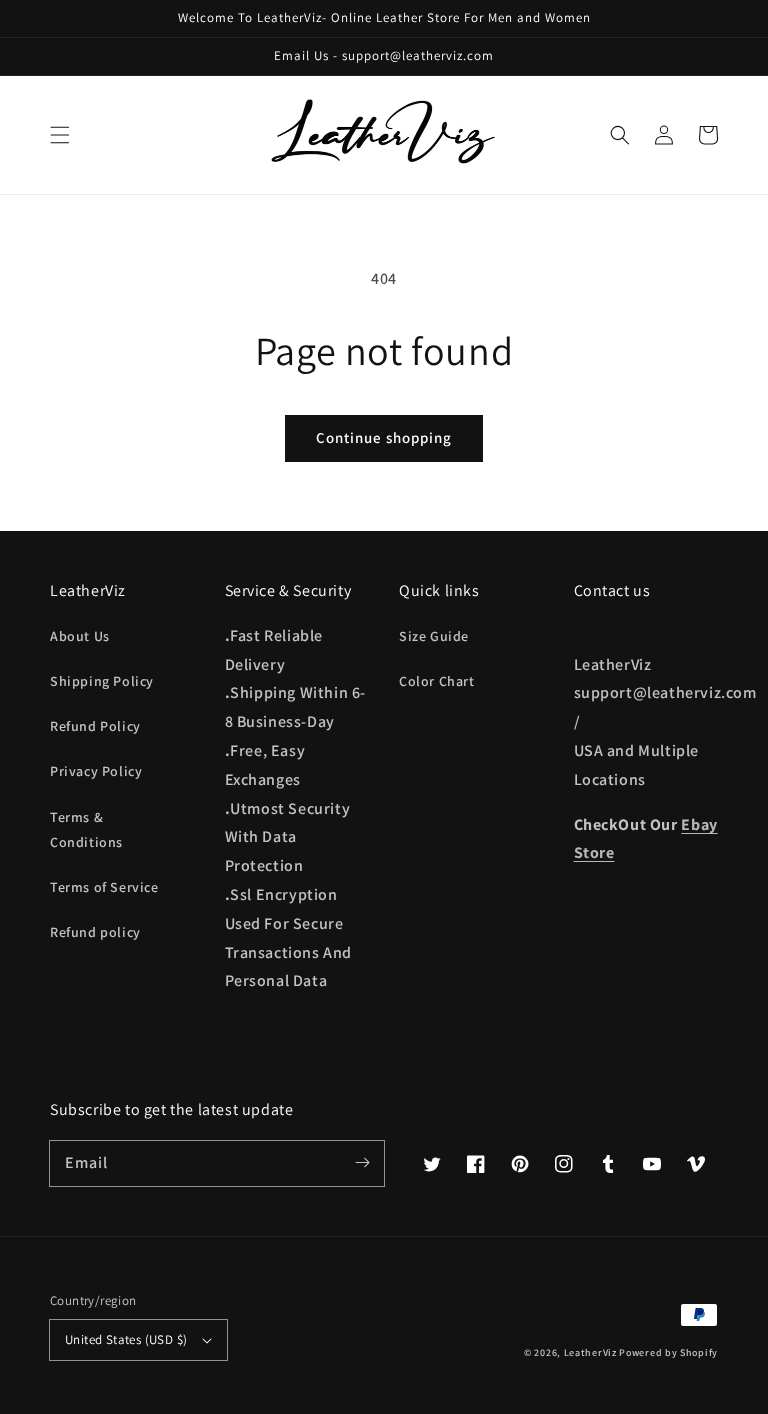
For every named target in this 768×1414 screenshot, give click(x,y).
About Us (80, 636)
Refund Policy (95, 726)
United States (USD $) (126, 1339)
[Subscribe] (362, 1163)
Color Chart (437, 681)
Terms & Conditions (86, 829)
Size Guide (434, 636)
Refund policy (95, 932)
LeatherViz (590, 1352)
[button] (60, 135)
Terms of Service (104, 887)
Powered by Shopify (668, 1352)
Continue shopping (384, 437)
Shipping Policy (102, 681)
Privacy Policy (96, 771)
